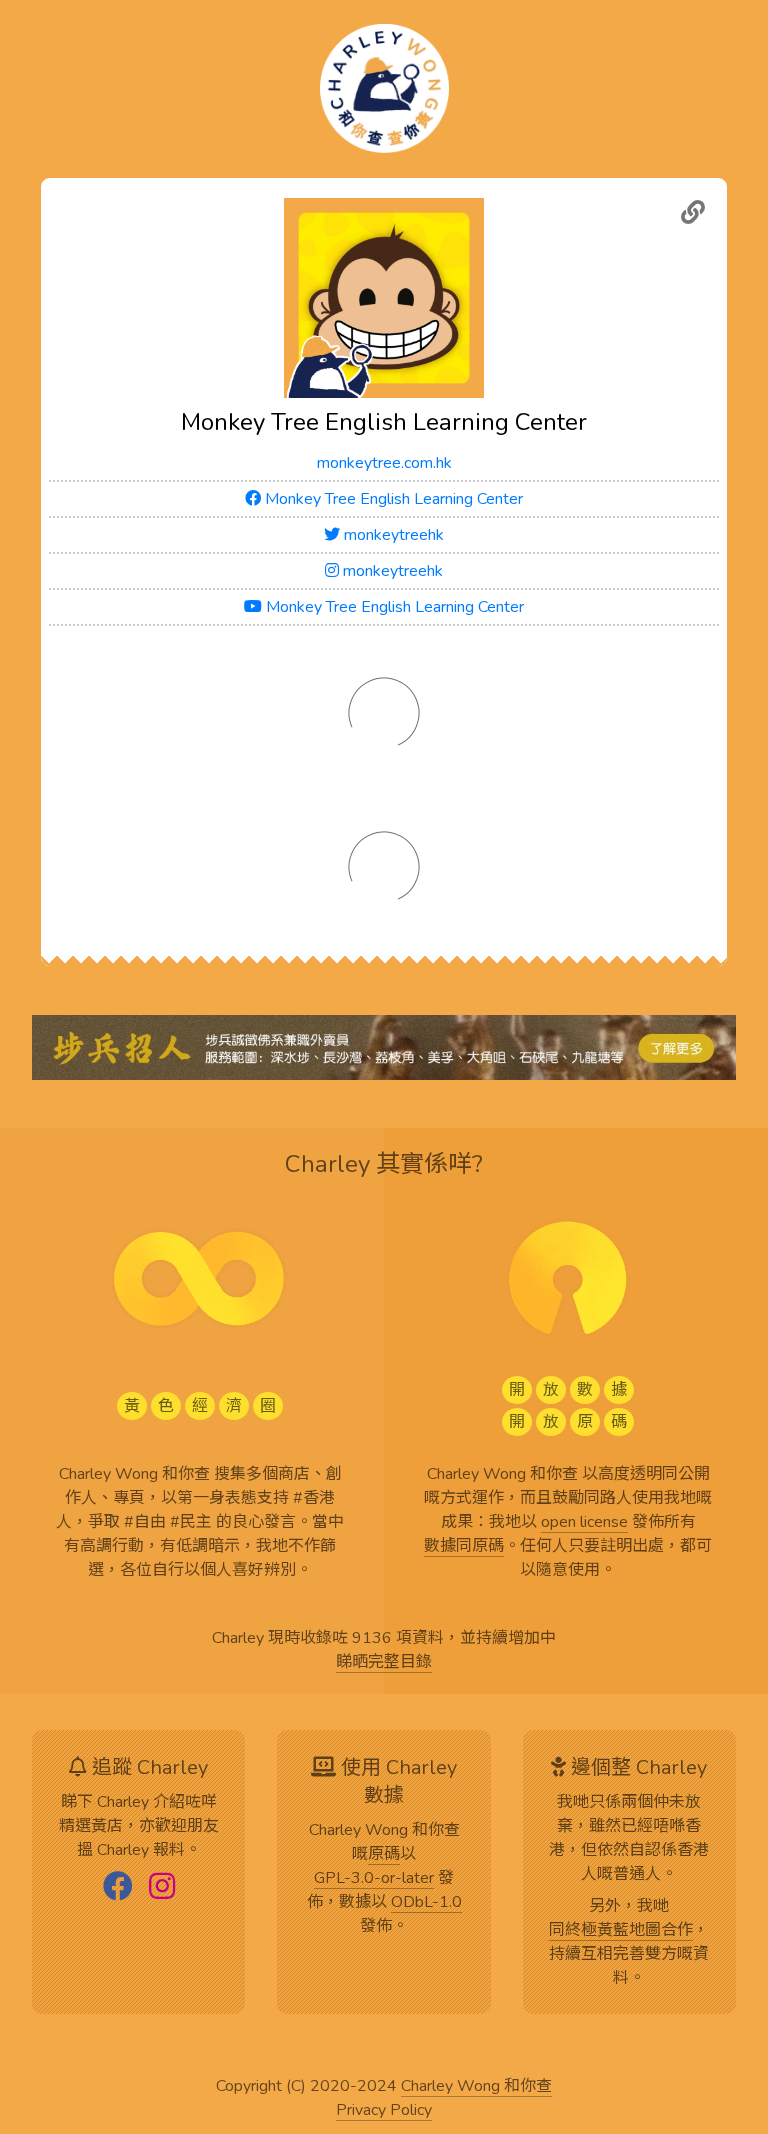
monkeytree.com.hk (384, 463)
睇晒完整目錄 (384, 1663)
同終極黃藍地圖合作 (621, 1931)
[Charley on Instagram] (162, 1888)
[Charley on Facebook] (118, 1888)
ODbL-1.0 (426, 1903)
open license (584, 1523)
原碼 (384, 1855)
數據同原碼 (464, 1547)
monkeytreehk (392, 535)
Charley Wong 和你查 (476, 2087)
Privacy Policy (384, 2111)
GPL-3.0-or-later (374, 1879)
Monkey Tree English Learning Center (392, 499)
